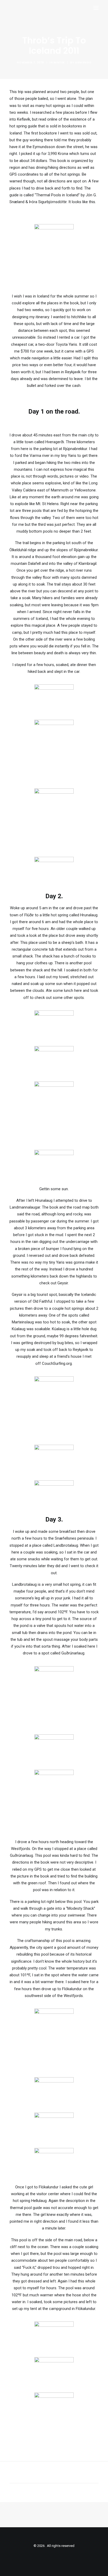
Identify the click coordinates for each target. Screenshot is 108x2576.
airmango (83, 63)
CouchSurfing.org (57, 1363)
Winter (59, 63)
